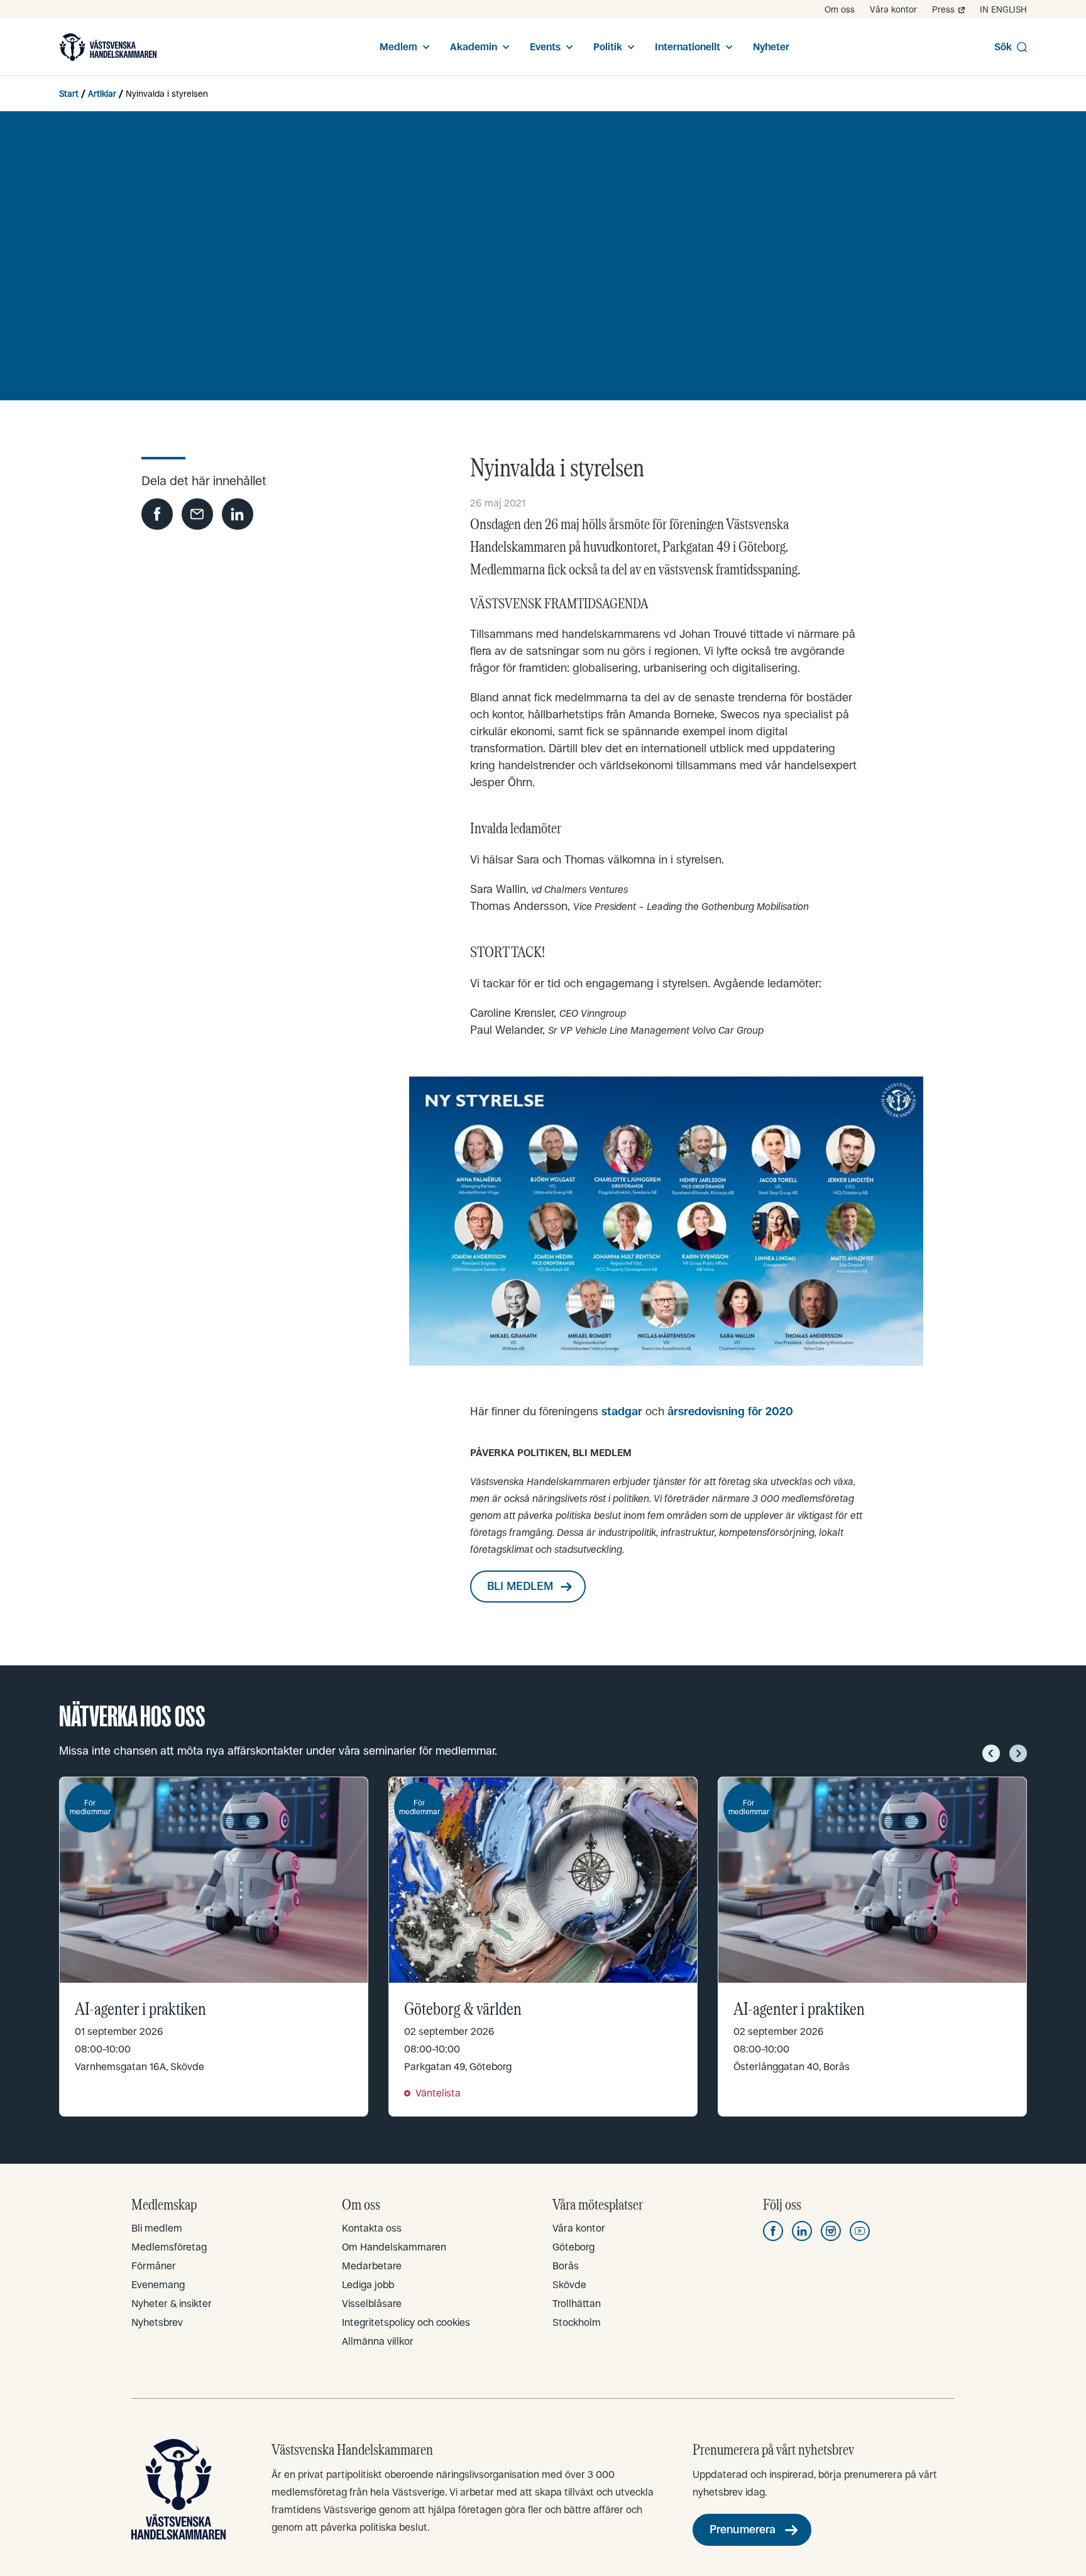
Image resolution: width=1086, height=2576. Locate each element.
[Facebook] (773, 2231)
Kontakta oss (372, 2228)
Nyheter (771, 47)
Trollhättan (577, 2304)
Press (943, 9)
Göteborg (573, 2247)
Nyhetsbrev (157, 2322)
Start (69, 94)
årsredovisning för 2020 (730, 1411)
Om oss (840, 9)
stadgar (622, 1411)
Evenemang (158, 2285)
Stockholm (577, 2322)
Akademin (474, 47)
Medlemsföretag (169, 2247)
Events (545, 47)
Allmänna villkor (378, 2341)
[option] (214, 1946)
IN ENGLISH (1003, 9)
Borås (566, 2266)
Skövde (569, 2285)
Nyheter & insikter (172, 2304)
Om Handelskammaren (394, 2247)
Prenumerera (743, 2529)
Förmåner (154, 2266)
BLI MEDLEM (520, 1586)
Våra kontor (893, 9)
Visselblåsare (372, 2304)
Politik (608, 47)
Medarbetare (372, 2266)
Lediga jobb (368, 2285)
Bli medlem (157, 2228)
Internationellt (688, 47)
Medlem (398, 47)
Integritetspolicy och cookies (406, 2322)
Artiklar (102, 94)
